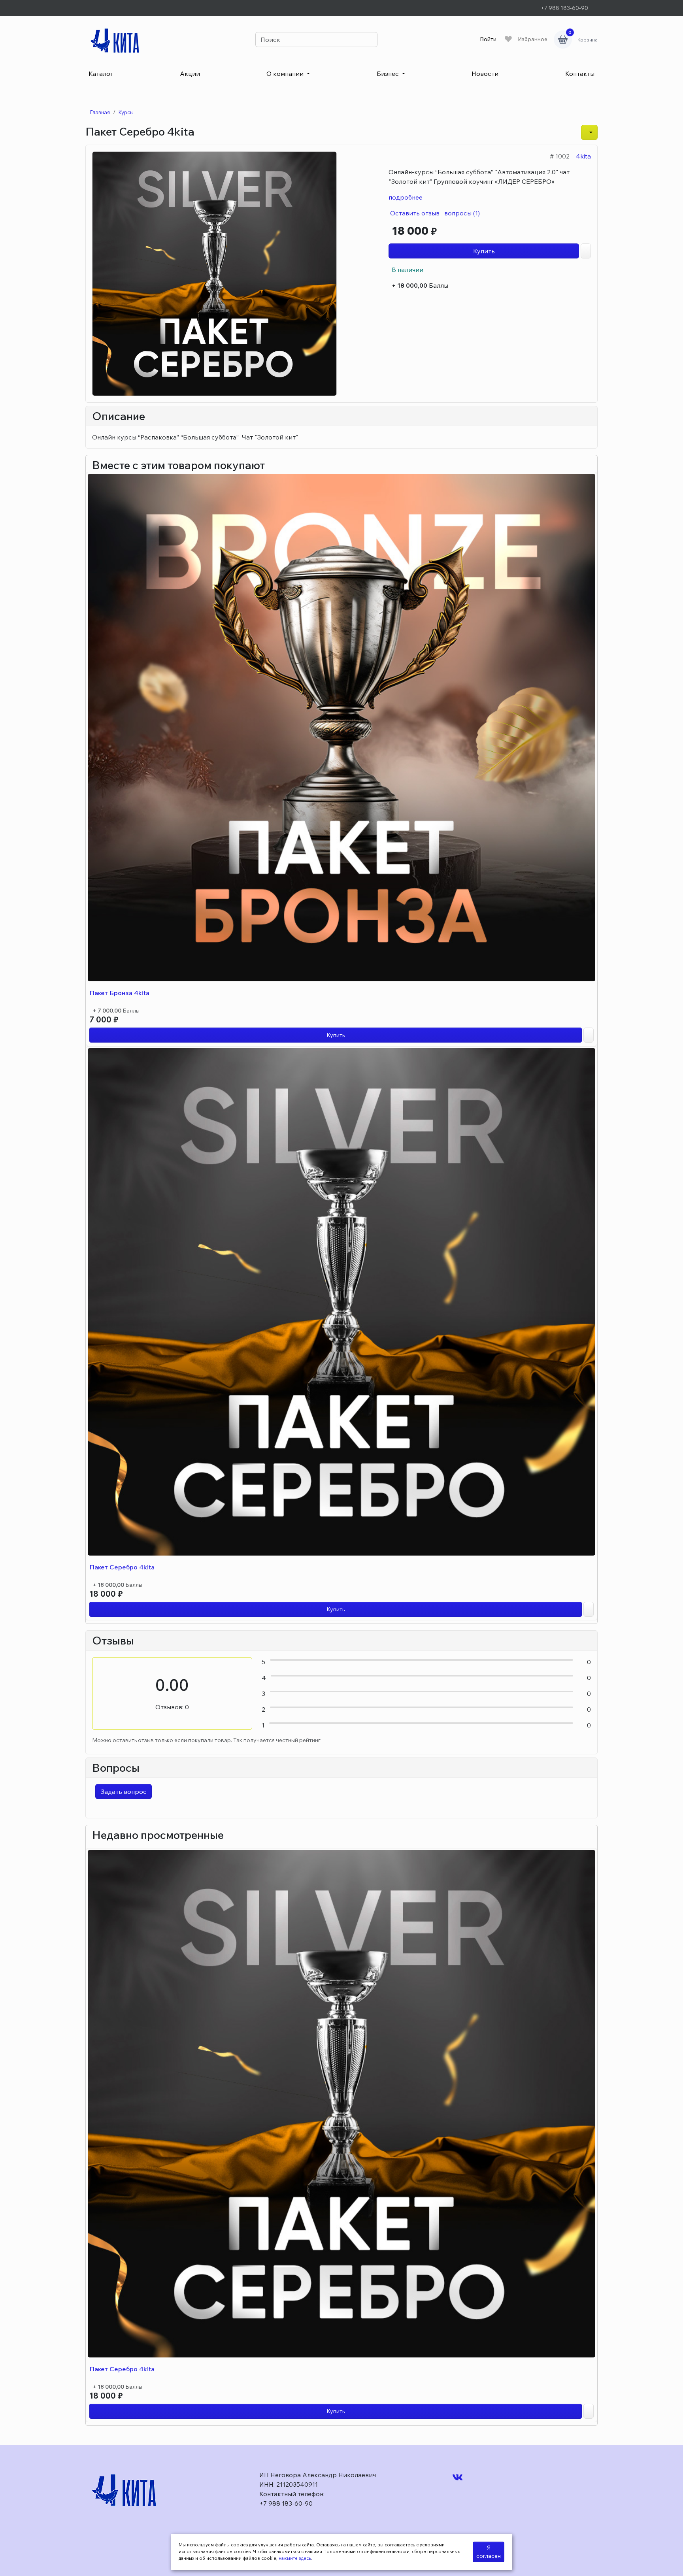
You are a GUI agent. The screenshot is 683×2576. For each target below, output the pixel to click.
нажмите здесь (295, 2558)
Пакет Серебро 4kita (122, 1567)
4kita (583, 156)
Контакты (580, 74)
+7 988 (564, 8)
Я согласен (489, 2552)
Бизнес (389, 74)
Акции (190, 74)
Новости (485, 74)
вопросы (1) (461, 213)
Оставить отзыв (414, 213)
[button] (589, 132)
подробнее (406, 197)
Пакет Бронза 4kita (119, 993)
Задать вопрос (124, 1792)
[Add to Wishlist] (586, 251)
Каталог (101, 74)
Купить (484, 251)
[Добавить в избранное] (589, 1035)
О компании (286, 74)
